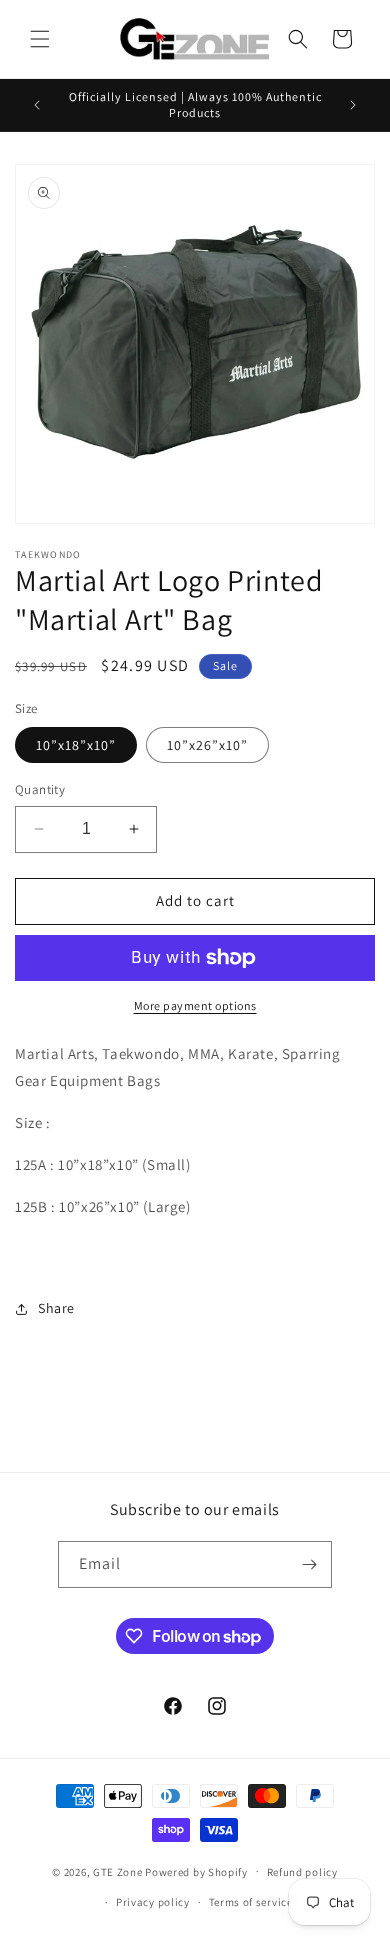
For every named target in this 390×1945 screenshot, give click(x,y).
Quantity (40, 789)
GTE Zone (118, 1871)
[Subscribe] (309, 1564)
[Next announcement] (353, 105)
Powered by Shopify (196, 1871)
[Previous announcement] (37, 105)
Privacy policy (153, 1902)
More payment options (195, 1005)
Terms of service (251, 1902)
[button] (40, 39)
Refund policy (302, 1872)
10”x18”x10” (76, 745)
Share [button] (56, 1308)
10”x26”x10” (207, 745)
